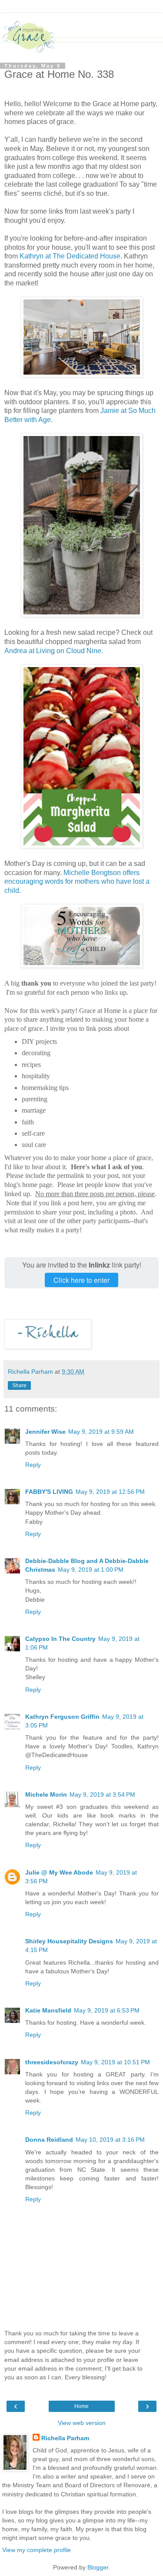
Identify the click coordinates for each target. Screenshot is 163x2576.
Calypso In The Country (60, 1639)
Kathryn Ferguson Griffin (62, 1717)
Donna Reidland (49, 2140)
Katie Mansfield (48, 2010)
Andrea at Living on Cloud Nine (53, 651)
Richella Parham (65, 2438)
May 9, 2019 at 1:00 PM (91, 1570)
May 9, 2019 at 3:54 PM (102, 1794)
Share (19, 1385)
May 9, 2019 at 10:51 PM (115, 2062)
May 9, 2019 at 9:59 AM (101, 1432)
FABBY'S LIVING (49, 1492)
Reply (33, 1465)
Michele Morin (46, 1794)
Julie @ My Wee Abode (59, 1872)
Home (81, 2406)
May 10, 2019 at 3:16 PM (110, 2140)
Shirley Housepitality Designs (69, 1941)
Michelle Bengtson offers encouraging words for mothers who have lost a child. (77, 882)
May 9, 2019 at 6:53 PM (107, 2010)
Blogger (98, 2567)
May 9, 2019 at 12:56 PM (110, 1492)
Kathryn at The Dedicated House (70, 256)
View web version (82, 2423)
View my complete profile (37, 2550)
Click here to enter (81, 1280)
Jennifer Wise (45, 1432)
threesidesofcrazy (52, 2062)
